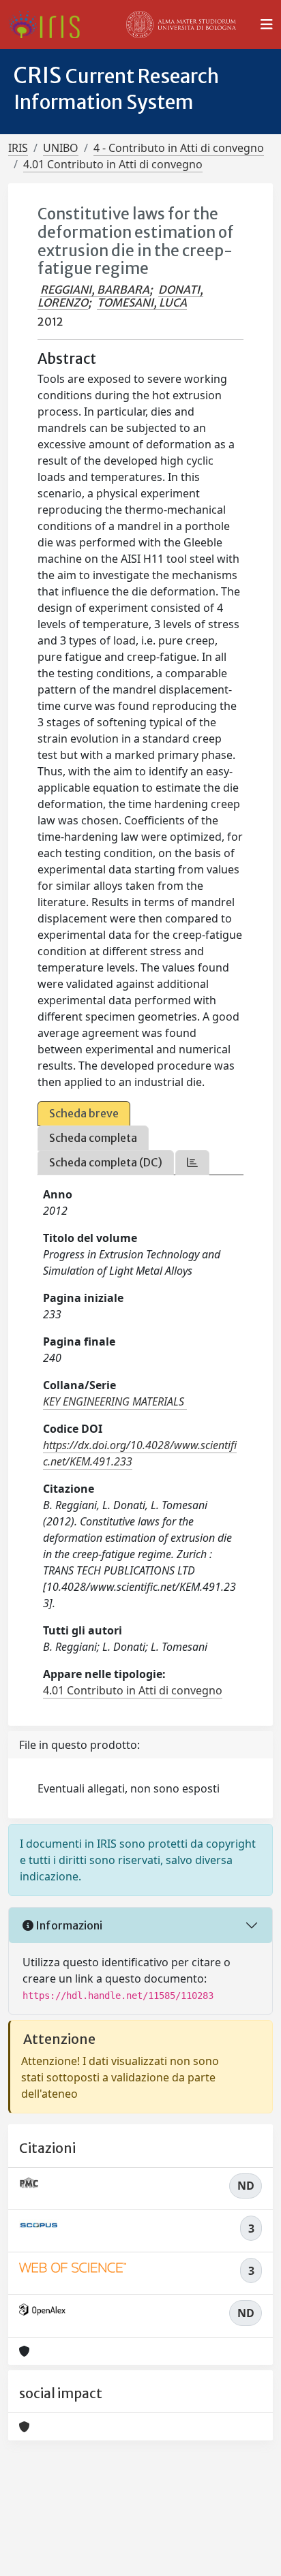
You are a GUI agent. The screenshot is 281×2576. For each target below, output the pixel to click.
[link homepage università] (181, 25)
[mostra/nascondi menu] (267, 25)
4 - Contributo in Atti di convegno (179, 148)
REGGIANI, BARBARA (95, 290)
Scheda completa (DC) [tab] (106, 1162)
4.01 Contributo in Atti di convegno (113, 164)
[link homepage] (49, 25)
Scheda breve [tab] (84, 1113)
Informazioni (68, 1925)
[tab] (192, 1163)
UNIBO (61, 148)
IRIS (18, 148)
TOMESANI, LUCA (142, 302)
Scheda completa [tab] (93, 1138)
